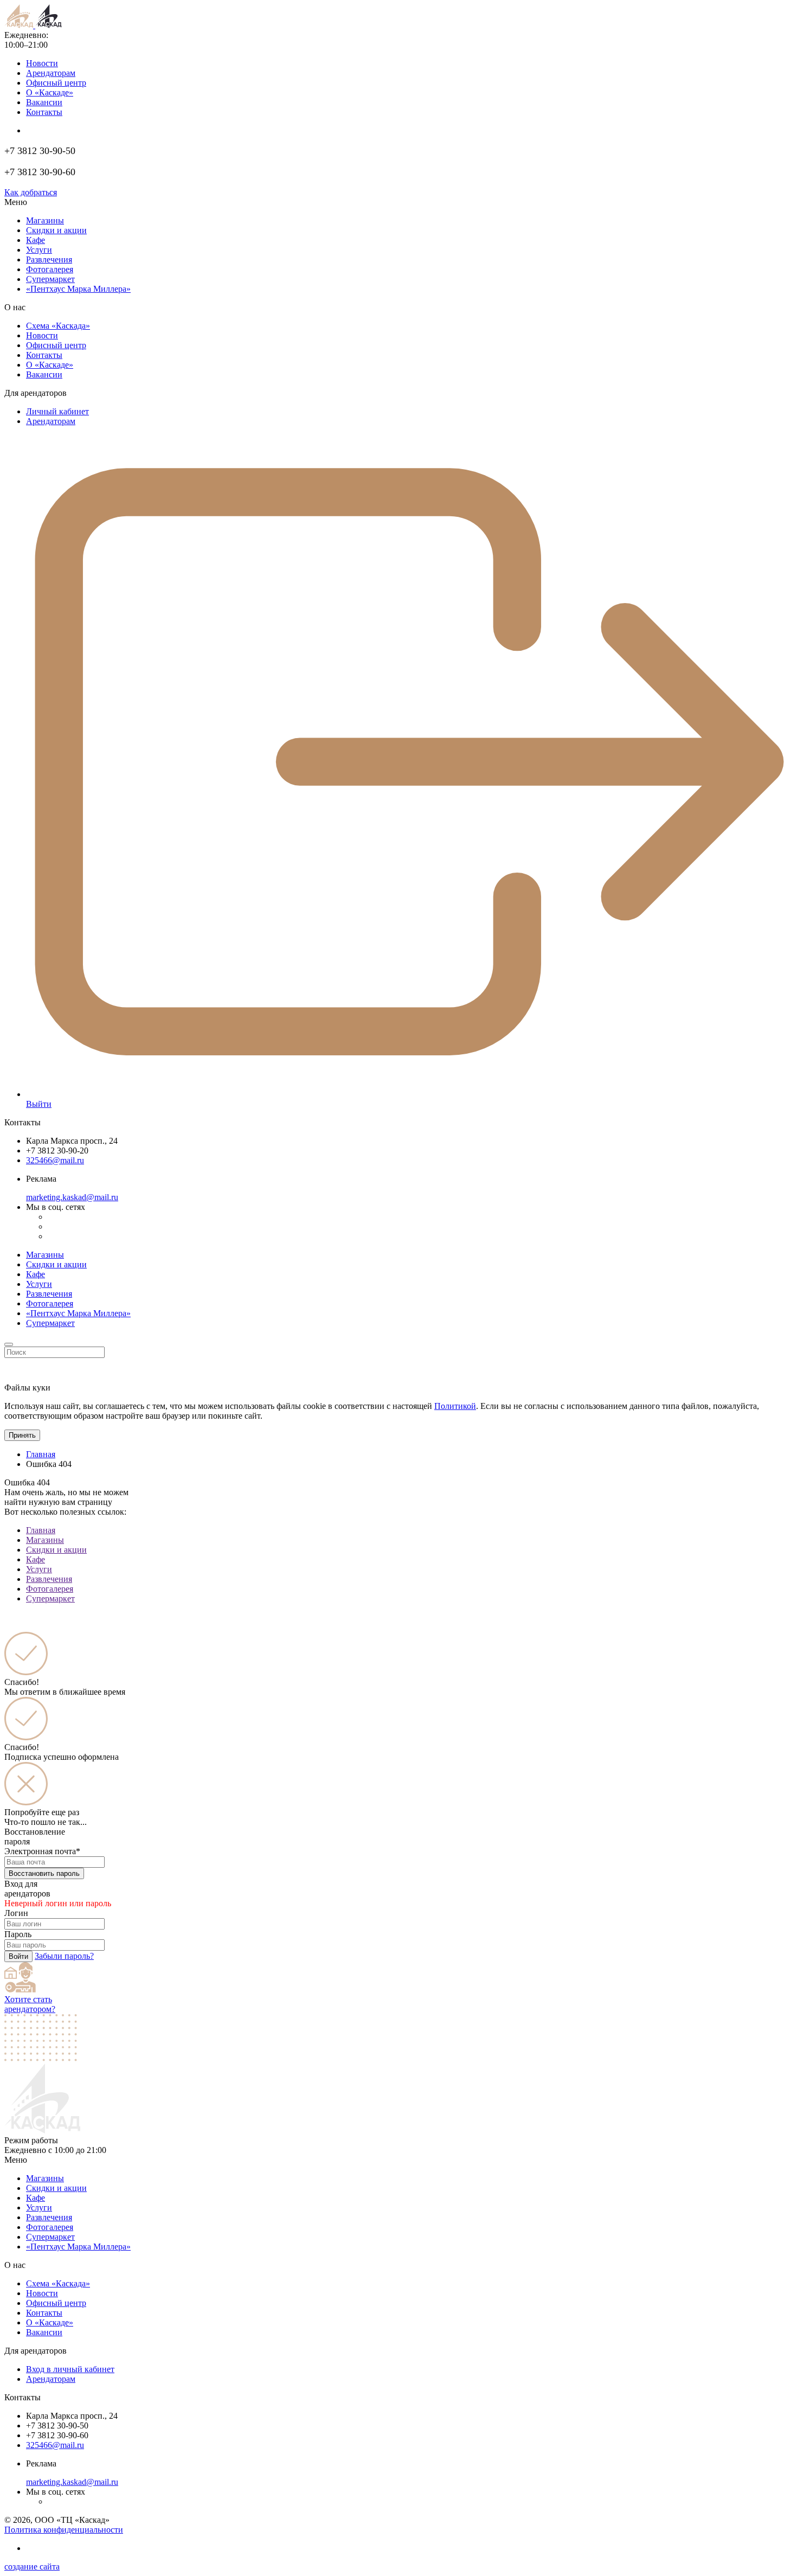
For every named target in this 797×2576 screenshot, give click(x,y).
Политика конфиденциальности (64, 2530)
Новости (42, 63)
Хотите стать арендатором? (30, 2004)
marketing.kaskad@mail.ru (72, 1197)
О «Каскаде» (50, 92)
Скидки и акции (56, 230)
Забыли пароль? (64, 1956)
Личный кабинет (57, 411)
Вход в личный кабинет (70, 2369)
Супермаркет (50, 279)
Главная (41, 1454)
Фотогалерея (50, 269)
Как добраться (31, 192)
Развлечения (49, 259)
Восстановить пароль (44, 1873)
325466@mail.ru (55, 1160)
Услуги (39, 250)
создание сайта (32, 2567)
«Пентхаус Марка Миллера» (78, 1313)
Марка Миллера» (78, 289)
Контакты (44, 112)
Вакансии (44, 102)
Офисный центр (56, 83)
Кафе (36, 240)
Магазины (45, 220)
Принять (22, 1435)
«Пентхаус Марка (78, 2247)
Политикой (455, 1406)
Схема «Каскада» (58, 326)
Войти (18, 1956)
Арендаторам (51, 73)
